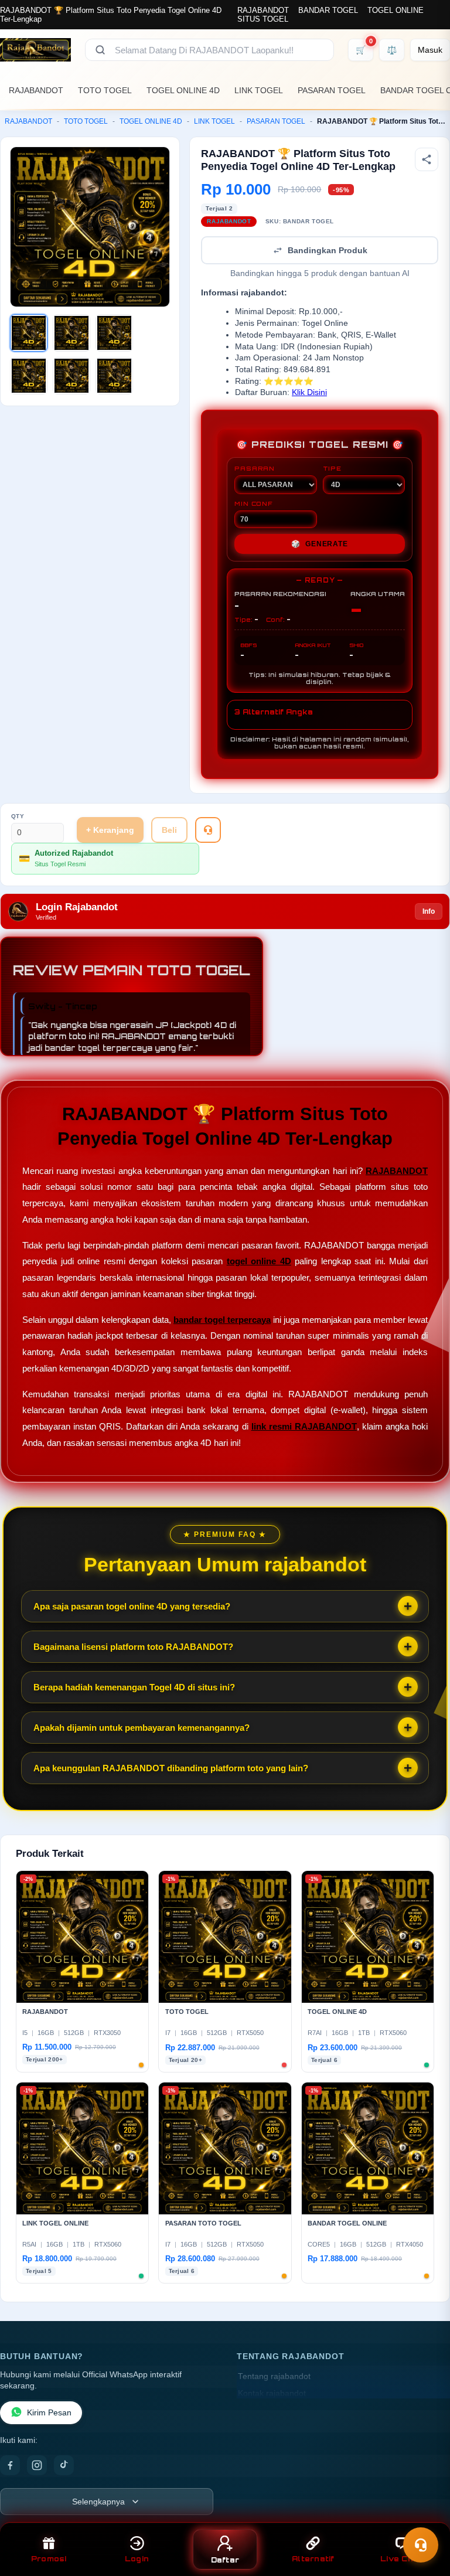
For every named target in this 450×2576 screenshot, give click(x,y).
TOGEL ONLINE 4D (183, 90)
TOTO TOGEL (105, 90)
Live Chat (401, 2559)
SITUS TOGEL (263, 19)
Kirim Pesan (49, 2413)
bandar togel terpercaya (222, 1320)
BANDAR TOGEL (328, 10)
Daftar (225, 2560)
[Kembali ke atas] (424, 2516)
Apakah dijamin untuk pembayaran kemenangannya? (142, 1728)
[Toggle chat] (421, 2545)
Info (429, 911)
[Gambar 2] (71, 333)
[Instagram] (37, 2465)
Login (137, 2559)
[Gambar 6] (114, 376)
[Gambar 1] (29, 333)
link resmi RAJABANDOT (304, 1426)
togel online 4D (259, 1261)
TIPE (332, 468)
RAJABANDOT (263, 10)
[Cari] (100, 50)
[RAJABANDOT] (35, 50)
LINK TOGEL (259, 90)
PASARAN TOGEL (332, 90)
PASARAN (255, 468)
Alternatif (313, 2559)
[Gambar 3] (114, 333)
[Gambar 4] (29, 376)
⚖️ (392, 50)
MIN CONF (253, 503)
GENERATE (319, 544)
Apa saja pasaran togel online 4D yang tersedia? (132, 1606)
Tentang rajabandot (274, 2376)
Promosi (49, 2559)
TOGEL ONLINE (396, 10)
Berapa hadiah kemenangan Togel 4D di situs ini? (134, 1687)
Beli (169, 830)
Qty (18, 816)
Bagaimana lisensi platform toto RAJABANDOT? (133, 1647)
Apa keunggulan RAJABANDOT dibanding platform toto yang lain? (171, 1768)
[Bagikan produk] (427, 159)
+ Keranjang (110, 830)
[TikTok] (64, 2465)
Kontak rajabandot (272, 2393)
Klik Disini (309, 392)
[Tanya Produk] (208, 830)
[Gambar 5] (71, 376)
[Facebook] (10, 2465)
